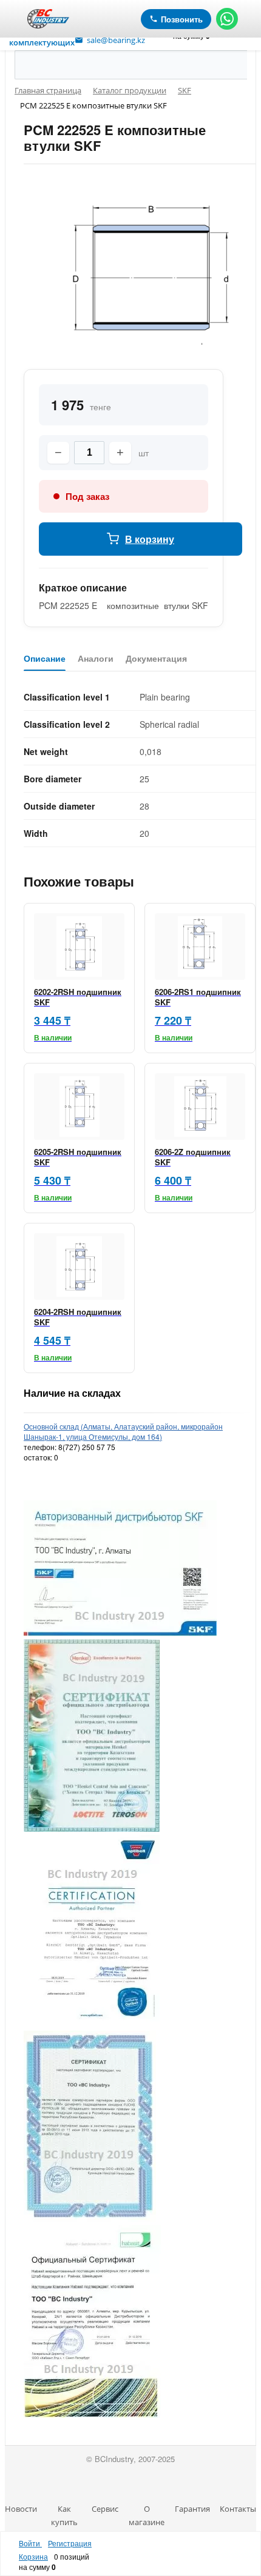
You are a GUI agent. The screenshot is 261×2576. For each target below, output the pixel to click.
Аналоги (96, 659)
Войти (30, 2543)
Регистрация (70, 2543)
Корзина (33, 2556)
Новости (21, 2509)
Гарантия (192, 2509)
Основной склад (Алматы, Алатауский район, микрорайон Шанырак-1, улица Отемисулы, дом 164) (123, 1431)
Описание (45, 659)
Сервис (105, 2509)
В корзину (150, 539)
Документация (156, 659)
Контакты (238, 2509)
